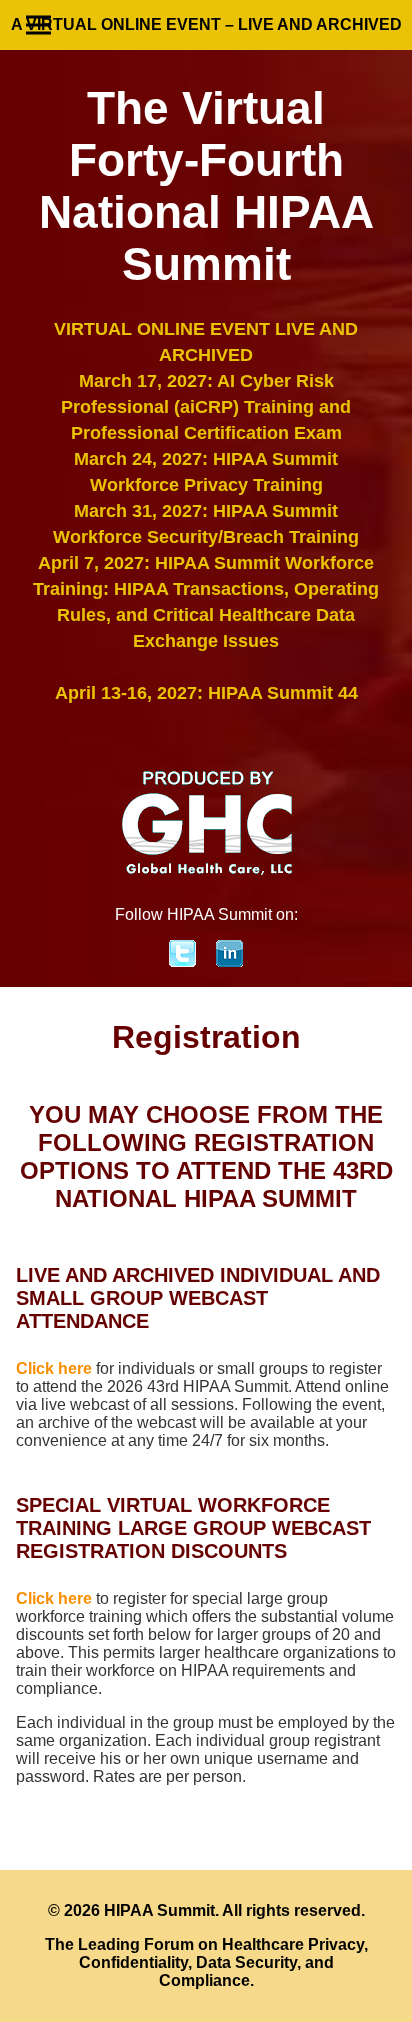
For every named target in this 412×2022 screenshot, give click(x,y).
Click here (54, 1368)
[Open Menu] (38, 25)
